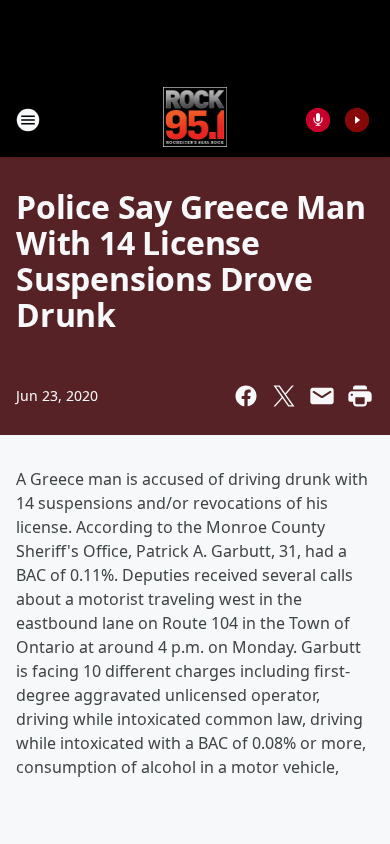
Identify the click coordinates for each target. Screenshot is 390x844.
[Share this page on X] (284, 396)
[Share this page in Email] (322, 396)
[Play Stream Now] (357, 120)
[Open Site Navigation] (28, 120)
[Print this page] (360, 396)
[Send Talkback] (318, 120)
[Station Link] (195, 119)
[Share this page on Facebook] (246, 396)
